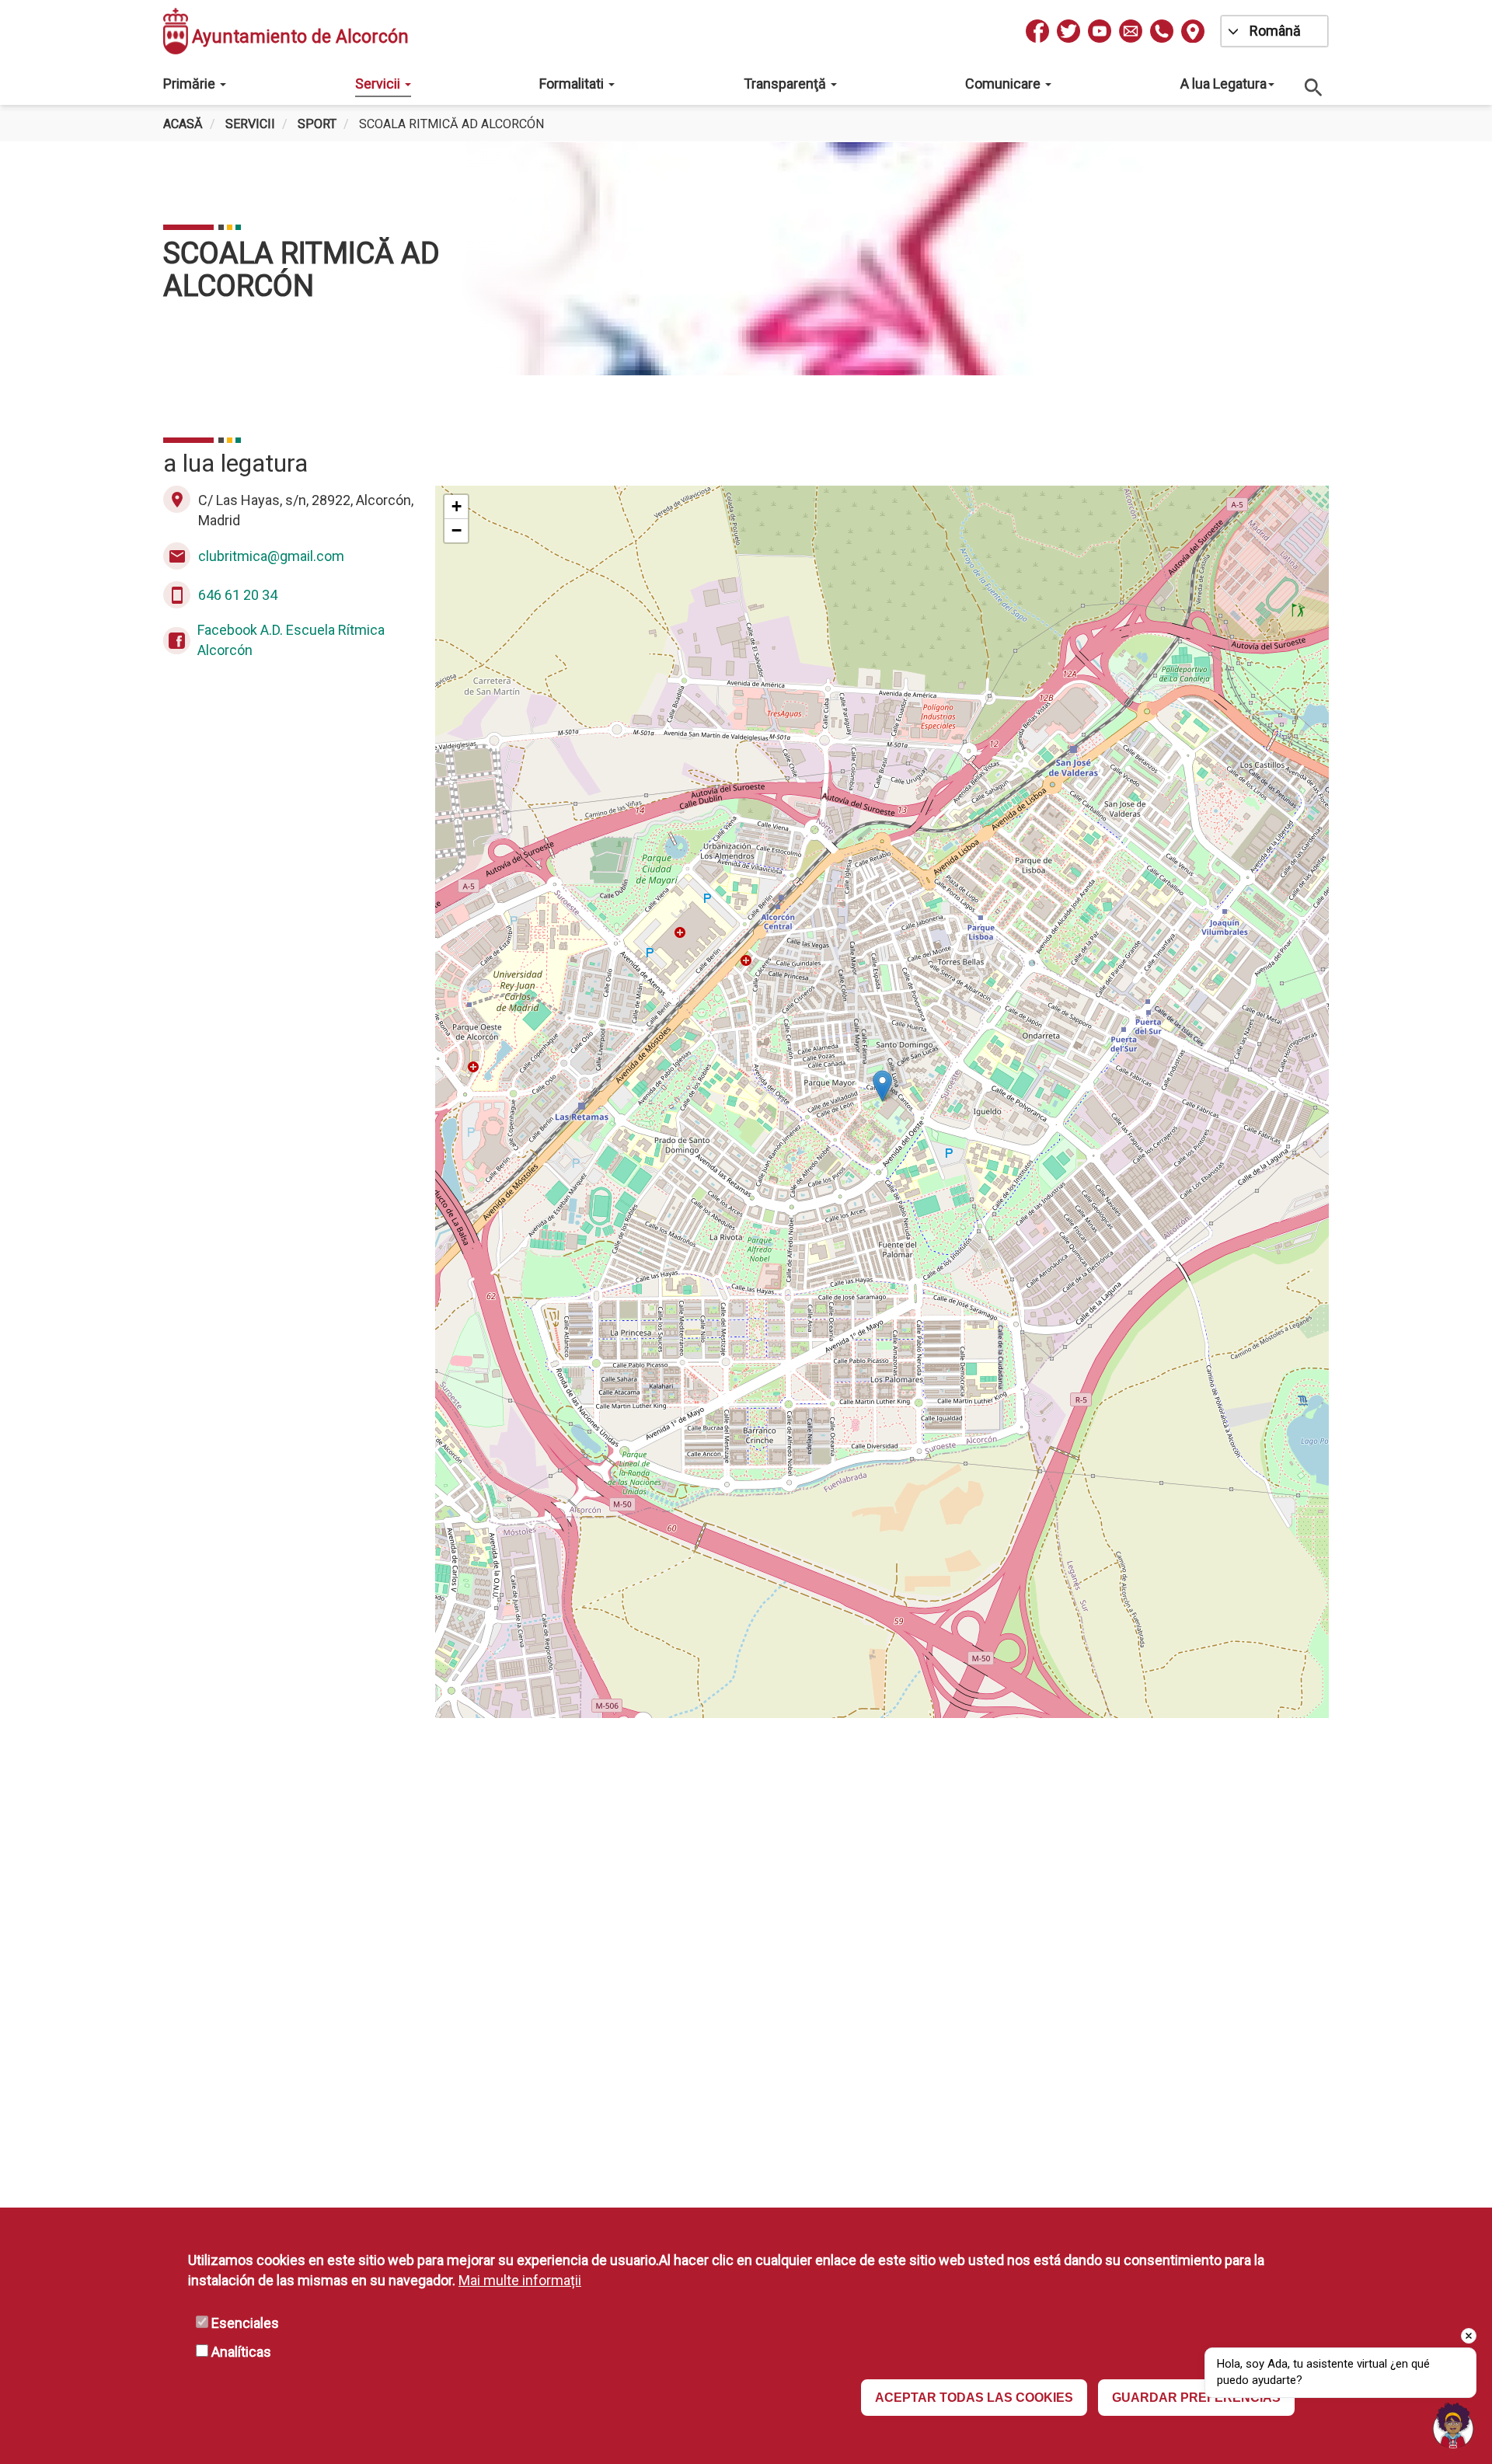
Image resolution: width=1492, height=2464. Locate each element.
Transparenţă (786, 84)
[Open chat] (1453, 2425)
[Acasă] (176, 31)
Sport (317, 124)
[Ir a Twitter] (1068, 31)
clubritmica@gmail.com (271, 556)
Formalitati (573, 84)
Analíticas (241, 2352)
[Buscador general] (1314, 87)
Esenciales (245, 2323)
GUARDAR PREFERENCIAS (1196, 2398)
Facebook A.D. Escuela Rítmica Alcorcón (291, 640)
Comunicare (1004, 84)
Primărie (191, 84)
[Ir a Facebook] (1037, 31)
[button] (882, 1086)
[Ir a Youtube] (1100, 31)
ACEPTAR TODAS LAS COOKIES (974, 2398)
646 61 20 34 (238, 595)
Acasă (183, 124)
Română (1275, 31)
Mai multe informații (520, 2280)
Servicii (379, 84)
